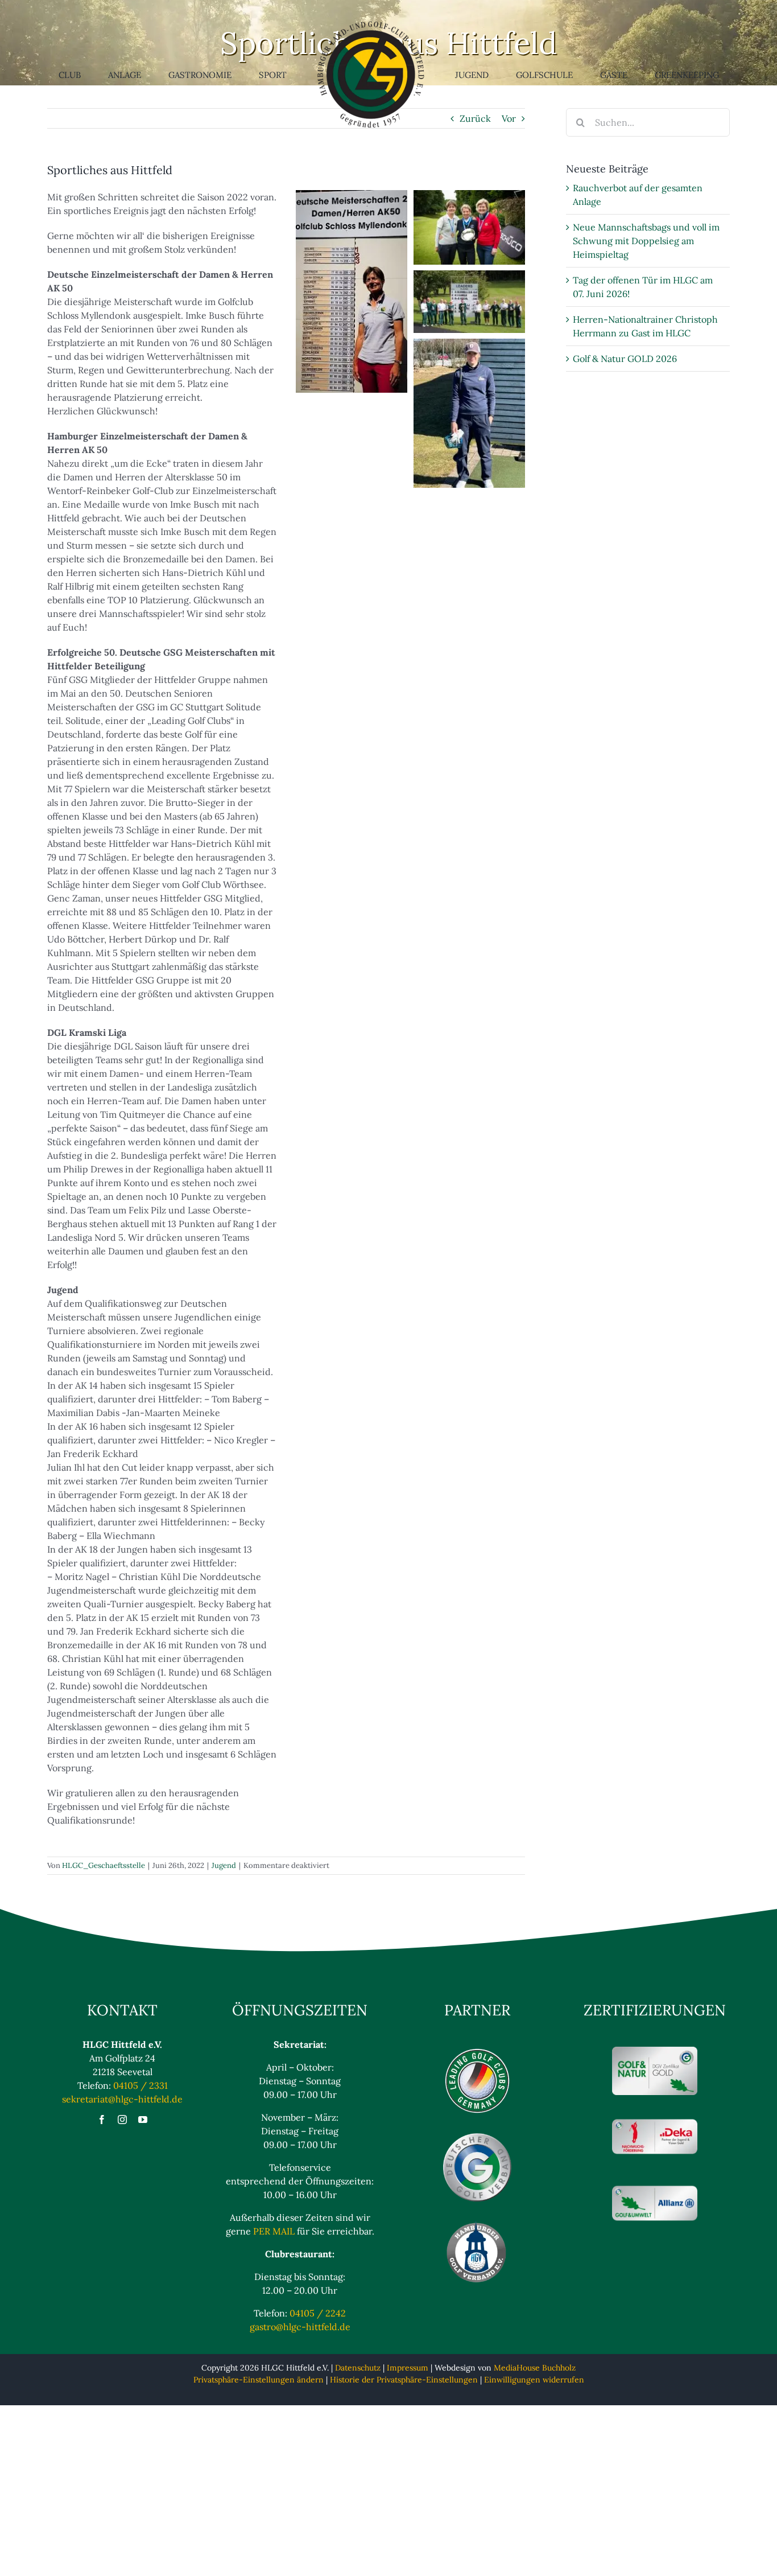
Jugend (224, 1865)
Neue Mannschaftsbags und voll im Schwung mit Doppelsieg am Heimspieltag (646, 241)
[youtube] (143, 2120)
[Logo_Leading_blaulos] (477, 2051)
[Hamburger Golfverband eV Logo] (477, 2224)
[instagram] (122, 2120)
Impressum (408, 2368)
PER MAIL (274, 2231)
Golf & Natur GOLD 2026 (625, 359)
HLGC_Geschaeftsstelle (104, 1865)
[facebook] (102, 2120)
